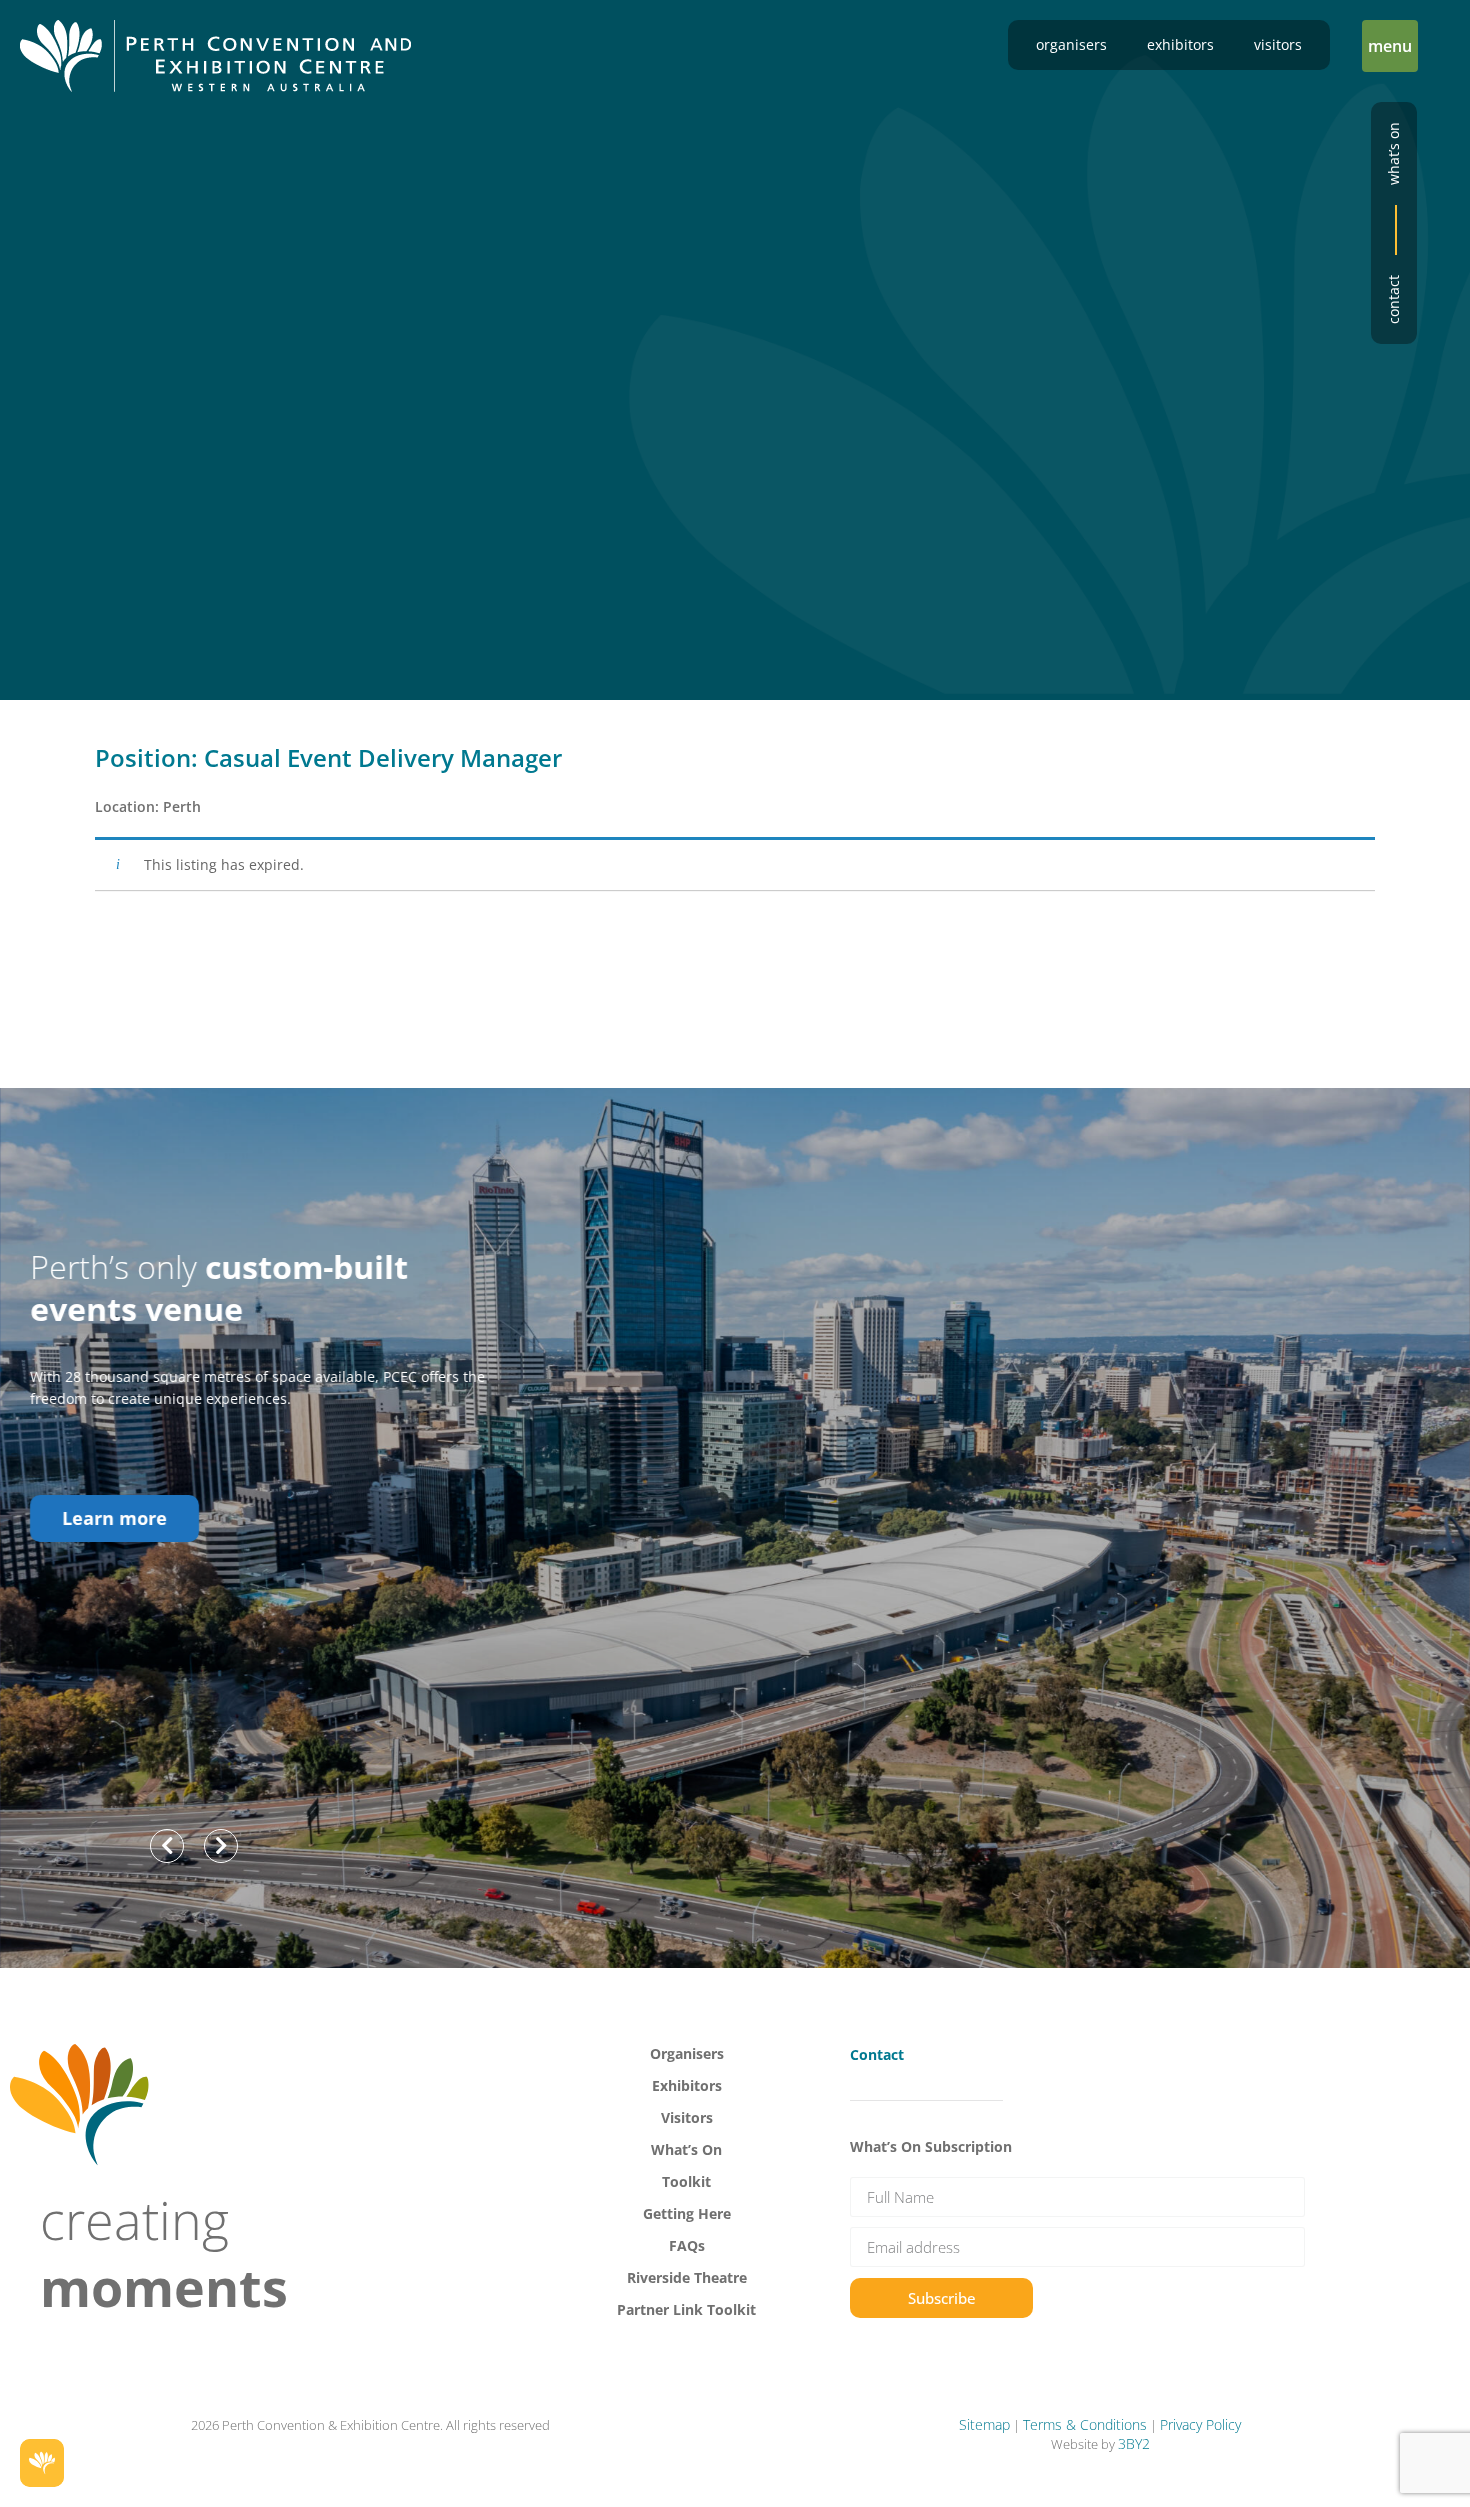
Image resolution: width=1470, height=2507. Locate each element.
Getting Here (687, 2213)
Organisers (1071, 44)
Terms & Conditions (1085, 2424)
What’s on (1393, 153)
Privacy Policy (1200, 2424)
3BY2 (1134, 2443)
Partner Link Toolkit (686, 2309)
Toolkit (686, 2181)
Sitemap (984, 2424)
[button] (1390, 46)
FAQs (687, 2245)
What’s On (686, 2149)
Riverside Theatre (687, 2277)
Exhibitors (1180, 44)
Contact (1393, 299)
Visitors (1278, 44)
